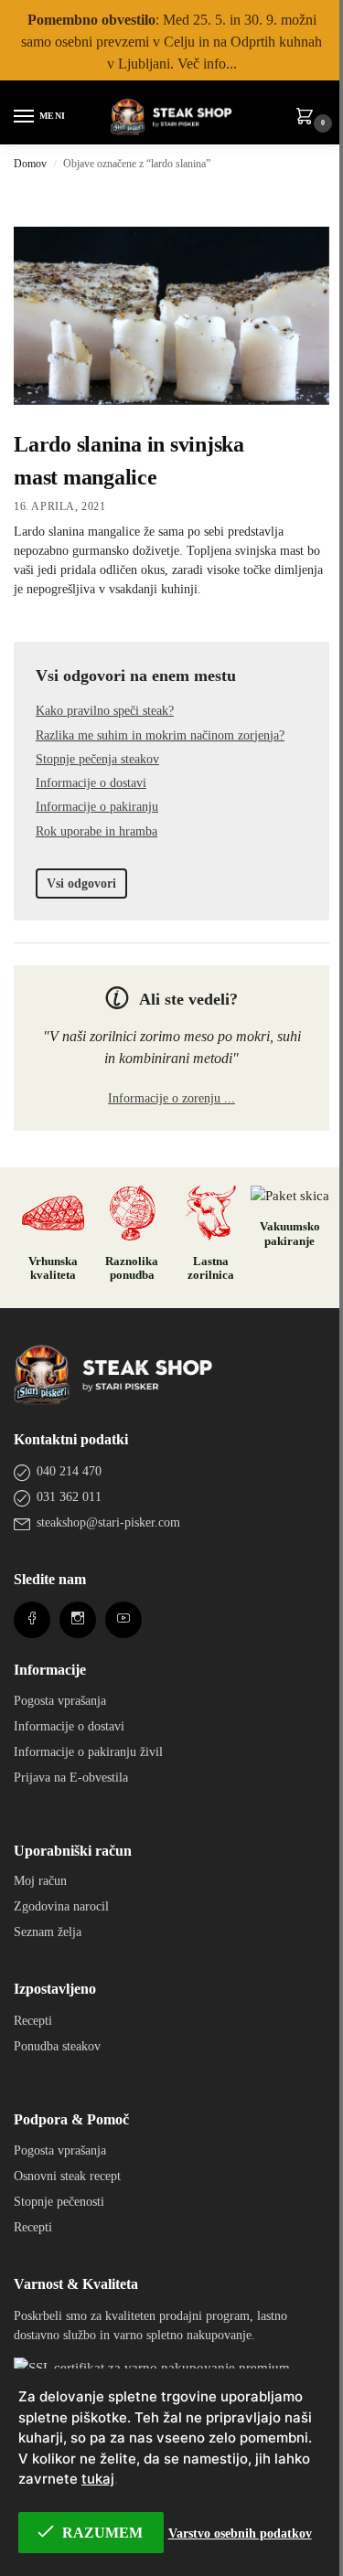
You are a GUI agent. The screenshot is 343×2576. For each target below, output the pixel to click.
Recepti (33, 2021)
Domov (30, 164)
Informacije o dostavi (91, 783)
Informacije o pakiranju (97, 807)
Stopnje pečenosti (59, 2202)
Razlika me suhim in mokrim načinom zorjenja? (160, 735)
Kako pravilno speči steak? (105, 711)
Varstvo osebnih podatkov (240, 2533)
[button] (308, 118)
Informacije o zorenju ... (171, 1098)
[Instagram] (78, 1619)
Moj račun (40, 1881)
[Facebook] (32, 1619)
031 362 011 (69, 1497)
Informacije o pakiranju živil (88, 1752)
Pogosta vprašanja (60, 1701)
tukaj (98, 2479)
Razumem (102, 2533)
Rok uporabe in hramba (96, 831)
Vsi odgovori (81, 884)
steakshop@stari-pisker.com (108, 1522)
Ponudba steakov (57, 2046)
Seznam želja (48, 1932)
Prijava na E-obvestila (71, 1778)
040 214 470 (69, 1471)
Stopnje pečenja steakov (97, 759)
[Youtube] (123, 1619)
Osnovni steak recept (67, 2176)
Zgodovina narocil (61, 1906)
